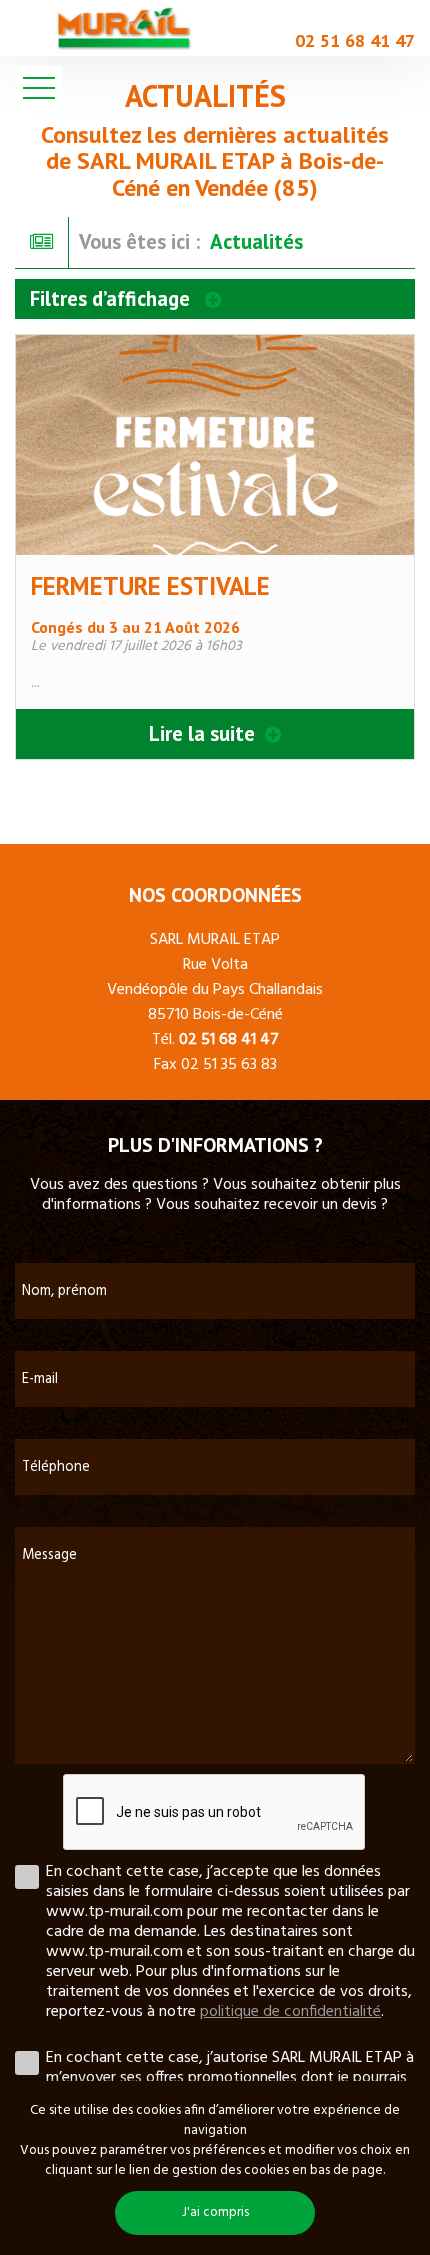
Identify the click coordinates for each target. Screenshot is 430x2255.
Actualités (256, 241)
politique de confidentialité (290, 2012)
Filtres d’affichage (112, 298)
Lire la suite (204, 733)
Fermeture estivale (150, 586)
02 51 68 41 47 (355, 40)
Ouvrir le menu (39, 88)
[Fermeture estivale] (215, 445)
